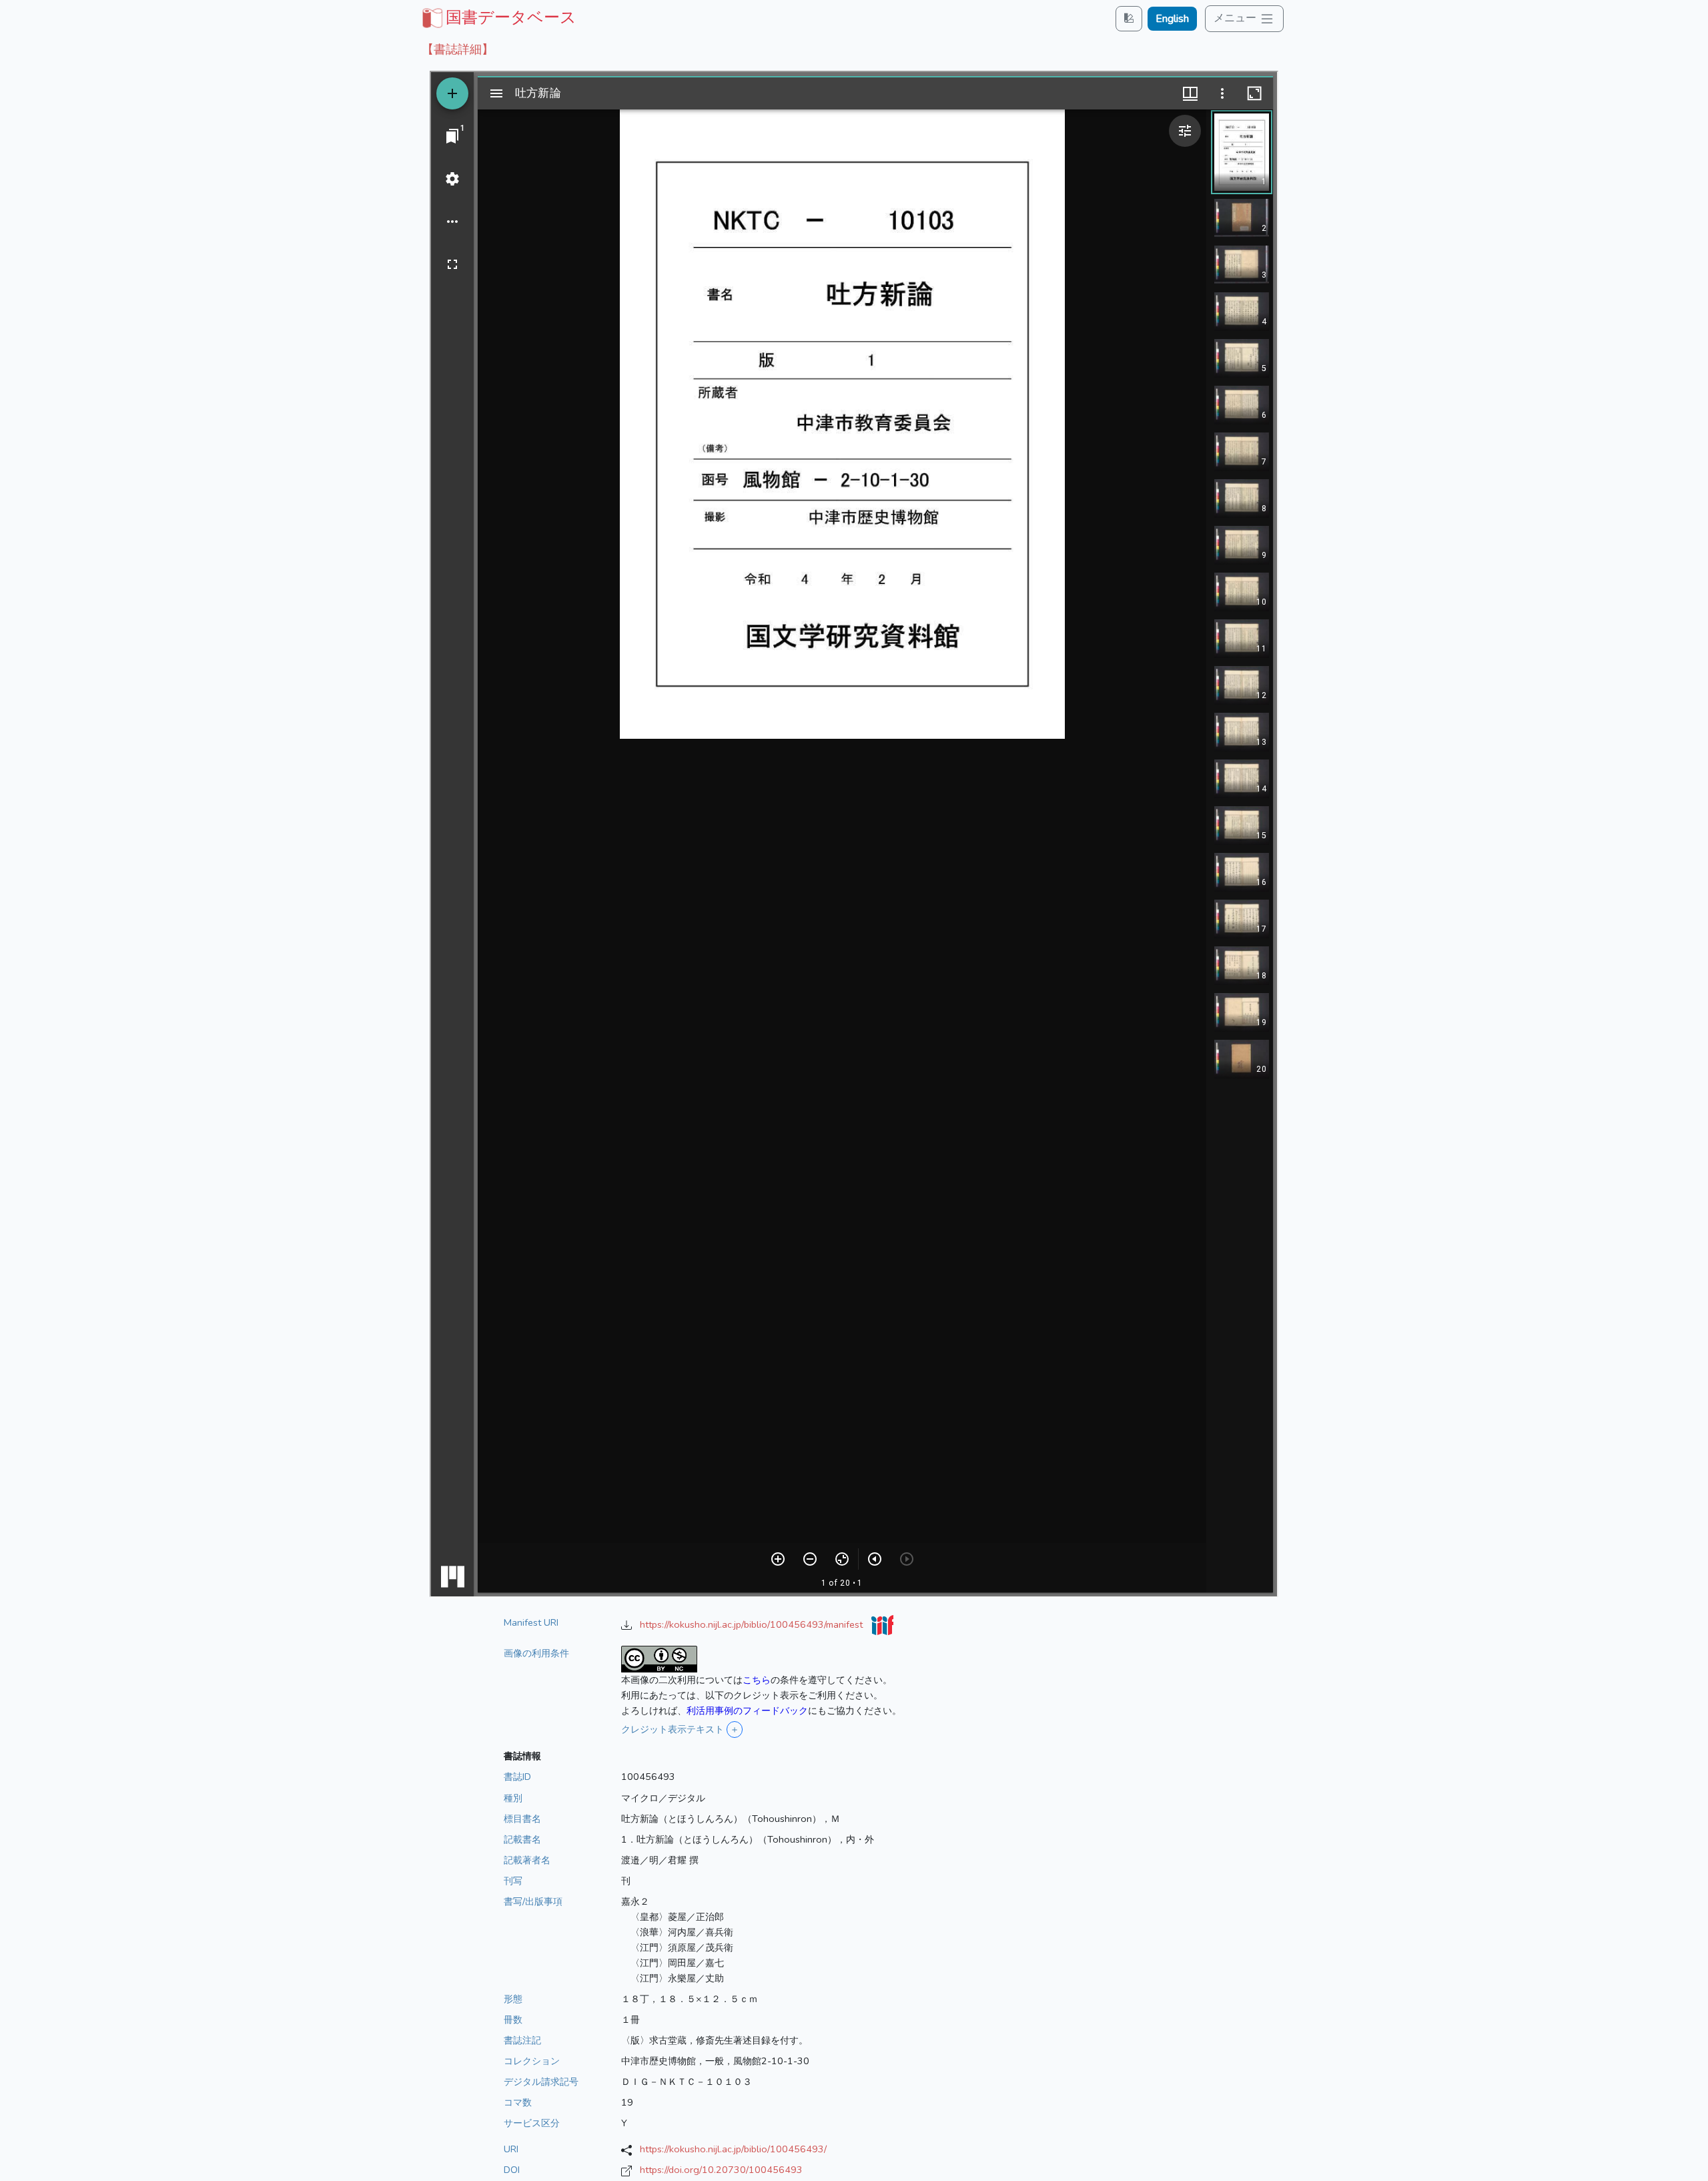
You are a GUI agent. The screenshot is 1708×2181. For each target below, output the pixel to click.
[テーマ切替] (1129, 18)
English (1172, 19)
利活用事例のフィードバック (747, 1710)
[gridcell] (498, 17)
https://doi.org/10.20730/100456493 (721, 2170)
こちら (757, 1680)
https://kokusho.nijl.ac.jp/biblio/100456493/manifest (753, 1624)
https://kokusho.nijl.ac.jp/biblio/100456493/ (733, 2149)
